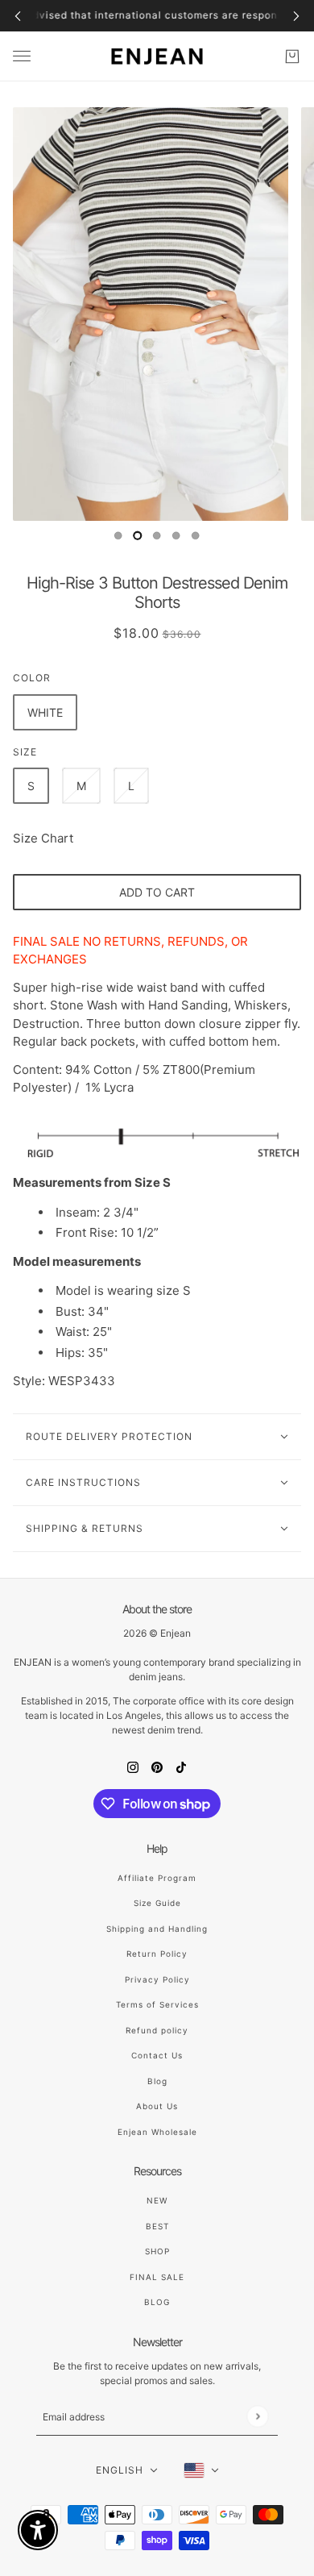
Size (25, 752)
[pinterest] (157, 1767)
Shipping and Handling (157, 1929)
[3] (176, 535)
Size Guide (157, 1903)
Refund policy (157, 2030)
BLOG (157, 2302)
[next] (296, 16)
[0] (118, 535)
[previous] (18, 16)
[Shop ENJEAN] (157, 56)
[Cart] (292, 56)
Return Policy (157, 1954)
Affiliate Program (157, 1878)
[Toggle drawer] (22, 56)
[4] (196, 535)
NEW (157, 2200)
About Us (157, 2106)
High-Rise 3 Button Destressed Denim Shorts (157, 593)
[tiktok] (181, 1767)
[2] (157, 535)
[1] (138, 535)
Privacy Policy (157, 1979)
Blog (157, 2081)
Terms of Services (157, 2004)
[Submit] (257, 2417)
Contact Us (157, 2055)
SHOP (157, 2251)
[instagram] (133, 1767)
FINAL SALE (157, 2277)
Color (32, 678)
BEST (157, 2226)
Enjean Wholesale (157, 2132)
